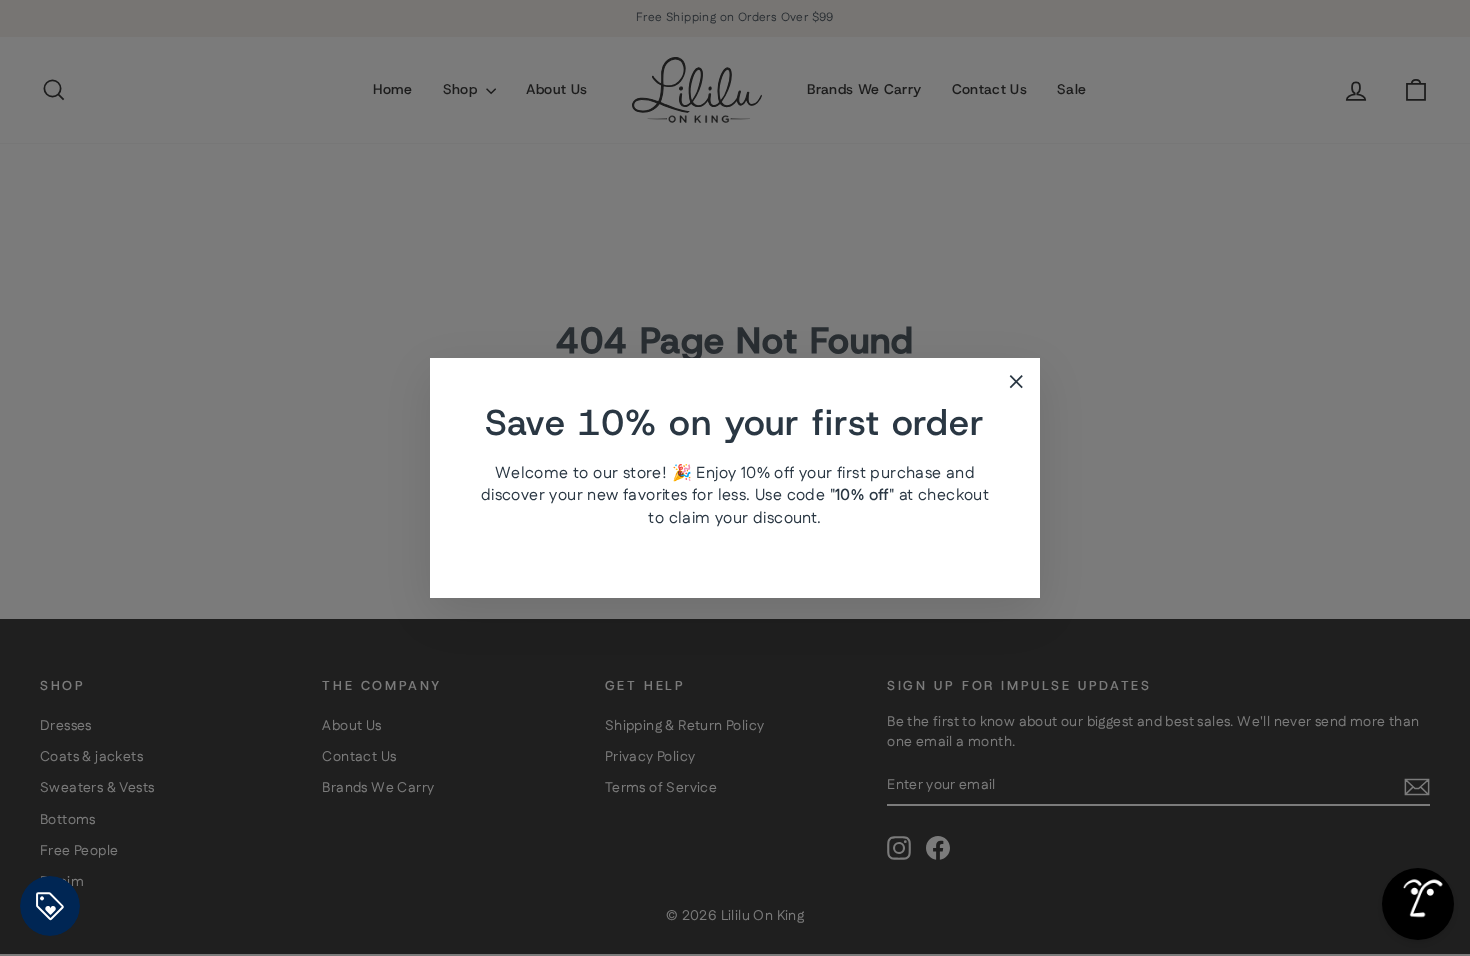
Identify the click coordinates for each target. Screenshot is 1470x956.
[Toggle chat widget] (1418, 904)
